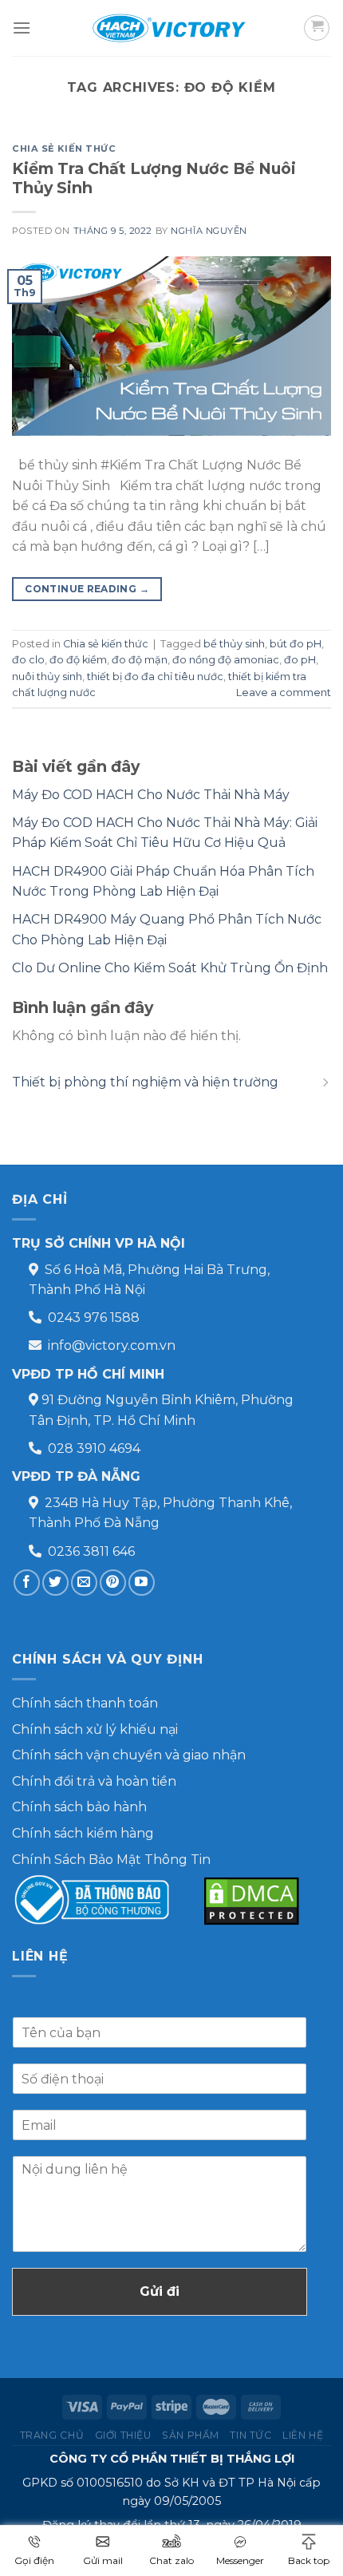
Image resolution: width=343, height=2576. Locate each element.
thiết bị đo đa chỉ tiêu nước (155, 677)
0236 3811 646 (91, 1551)
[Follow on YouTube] (142, 1583)
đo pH (300, 660)
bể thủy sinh (234, 644)
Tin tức (250, 2435)
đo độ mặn (140, 660)
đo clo (28, 660)
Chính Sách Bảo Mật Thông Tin (111, 1860)
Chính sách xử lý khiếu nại (95, 1729)
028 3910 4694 (94, 1448)
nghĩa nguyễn (209, 231)
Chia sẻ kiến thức (64, 148)
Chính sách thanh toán (85, 1703)
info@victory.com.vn (112, 1345)
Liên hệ (303, 2435)
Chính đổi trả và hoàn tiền (94, 1781)
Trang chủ (52, 2435)
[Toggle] (325, 1082)
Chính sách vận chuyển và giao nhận (129, 1755)
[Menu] (22, 28)
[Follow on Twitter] (55, 1583)
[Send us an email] (84, 1583)
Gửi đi (160, 2291)
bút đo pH (296, 644)
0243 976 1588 (94, 1318)
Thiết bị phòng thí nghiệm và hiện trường (145, 1082)
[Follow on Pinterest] (113, 1583)
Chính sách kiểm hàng (83, 1833)
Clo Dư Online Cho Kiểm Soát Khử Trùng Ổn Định (170, 968)
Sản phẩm (191, 2435)
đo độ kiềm (78, 660)
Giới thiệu (123, 2435)
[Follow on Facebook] (27, 1583)
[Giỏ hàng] (317, 28)
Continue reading (87, 589)
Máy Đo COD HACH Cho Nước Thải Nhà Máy (151, 795)
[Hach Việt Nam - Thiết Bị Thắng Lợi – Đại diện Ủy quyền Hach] (171, 28)
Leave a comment (284, 692)
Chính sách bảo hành (79, 1807)
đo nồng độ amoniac (226, 660)
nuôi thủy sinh (47, 677)
